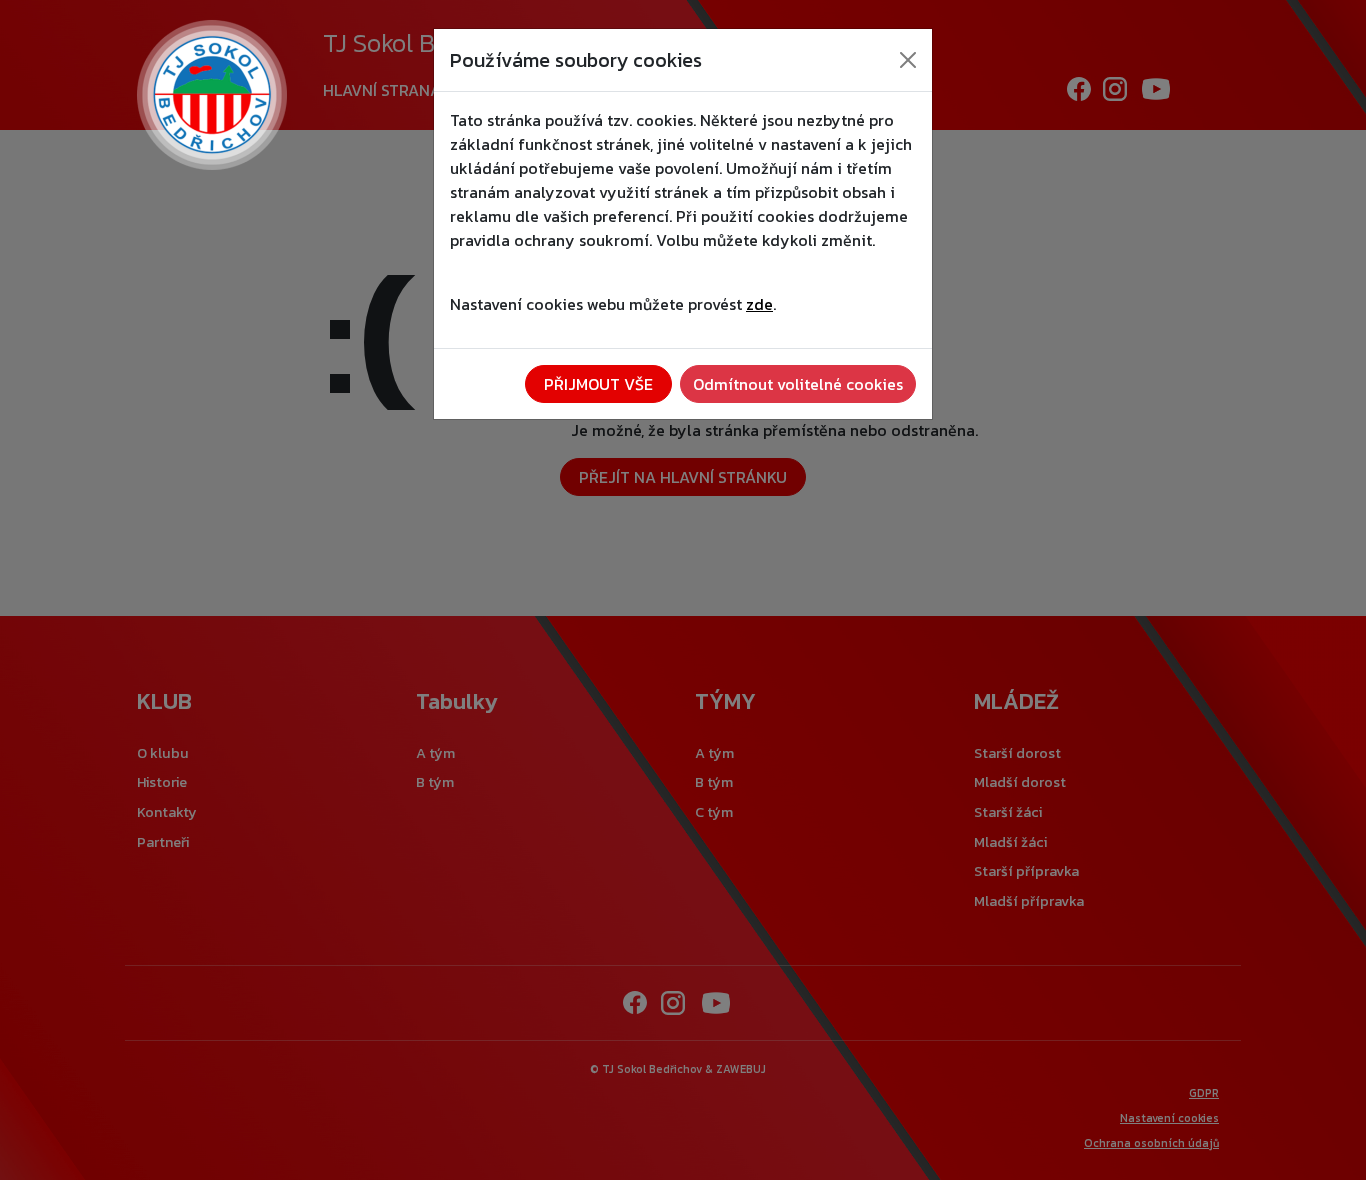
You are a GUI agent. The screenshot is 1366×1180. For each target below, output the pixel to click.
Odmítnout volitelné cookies (798, 384)
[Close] (908, 60)
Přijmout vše (598, 384)
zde (759, 304)
